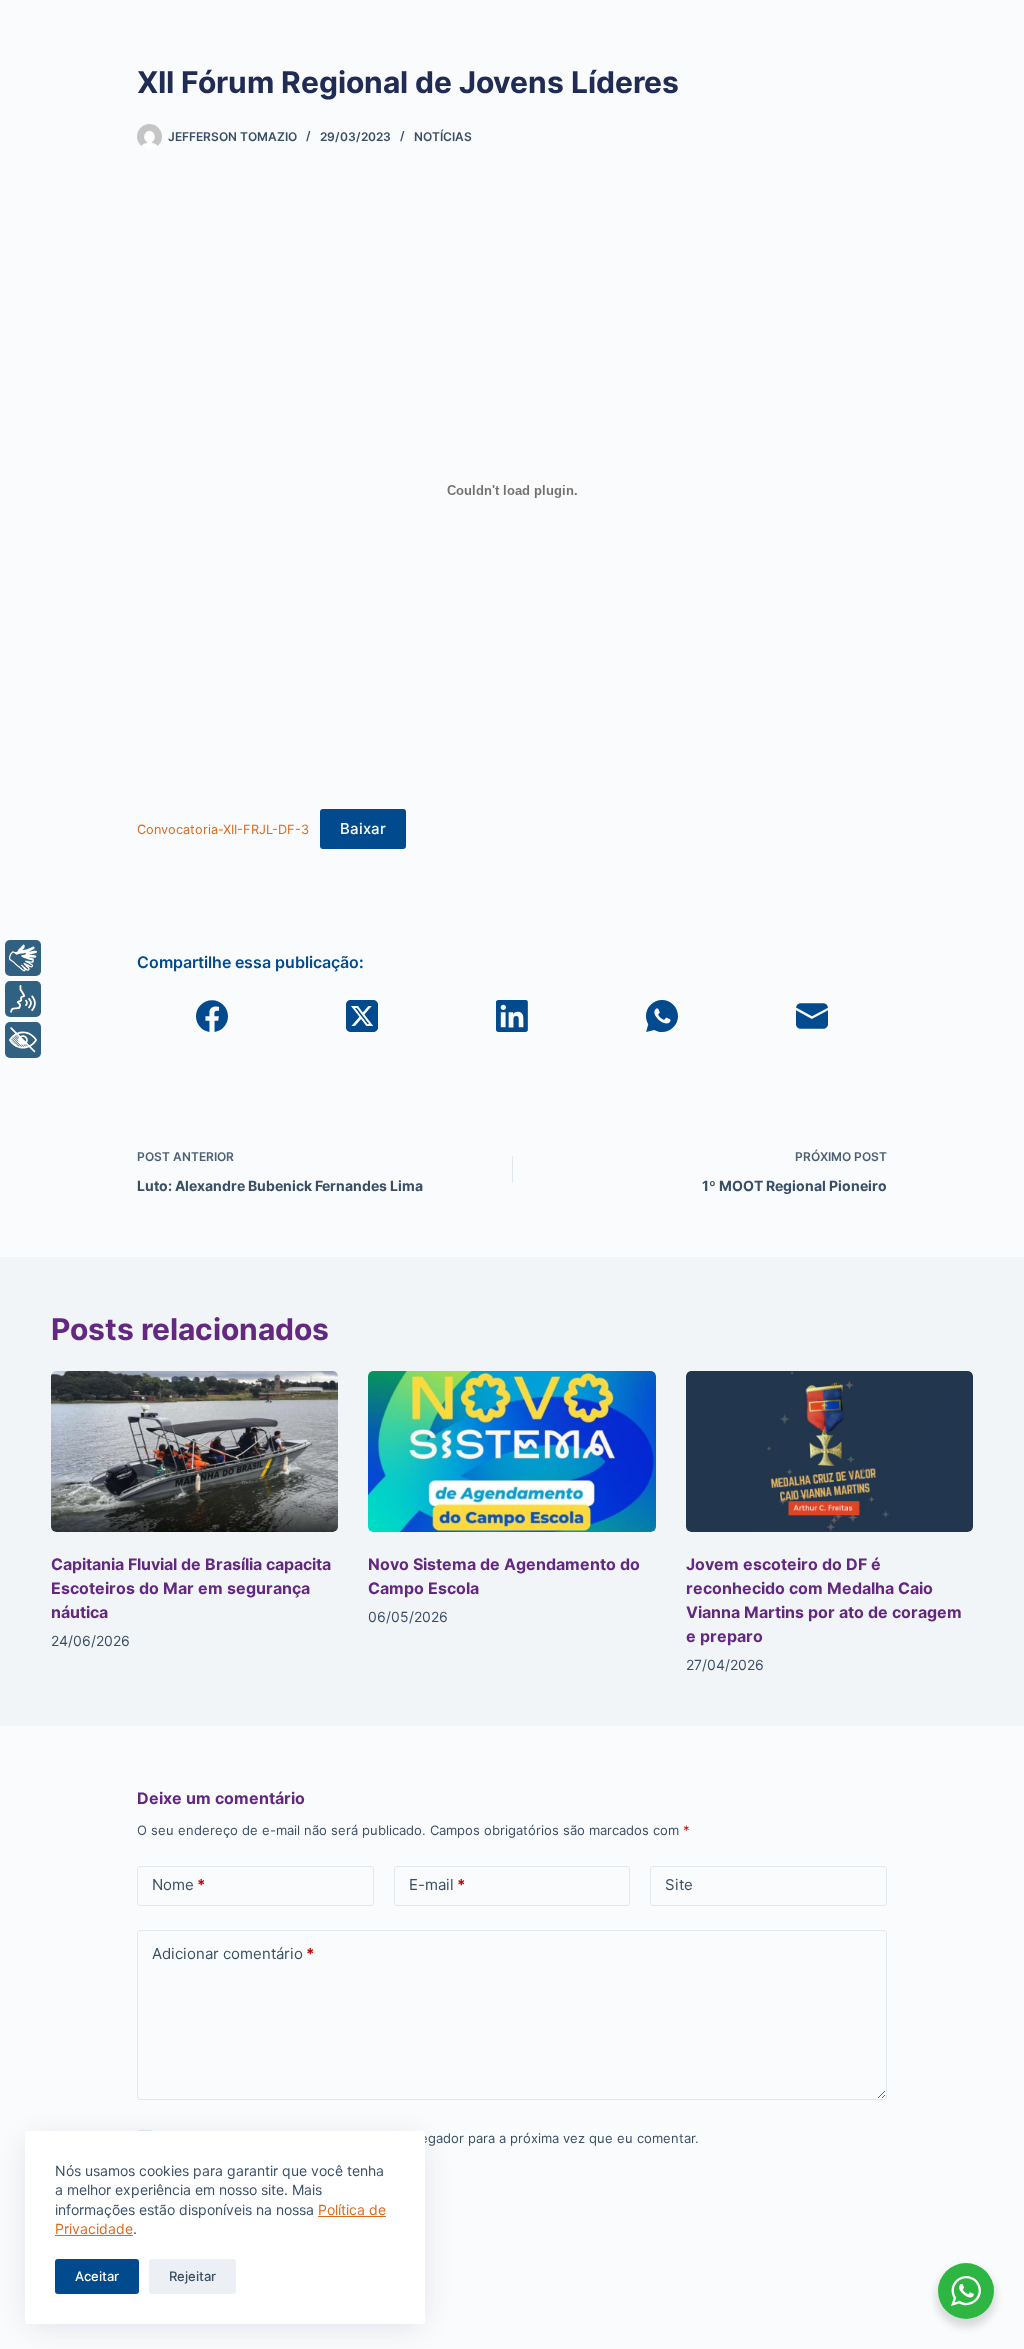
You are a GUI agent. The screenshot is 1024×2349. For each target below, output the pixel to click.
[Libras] (23, 958)
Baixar (363, 828)
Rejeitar (192, 2276)
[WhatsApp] (662, 1016)
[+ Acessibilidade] (23, 1040)
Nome (178, 1884)
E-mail (437, 1884)
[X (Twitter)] (362, 1016)
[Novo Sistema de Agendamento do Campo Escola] (511, 1452)
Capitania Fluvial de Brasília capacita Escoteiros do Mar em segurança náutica (191, 1588)
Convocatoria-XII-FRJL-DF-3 (223, 829)
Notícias (443, 136)
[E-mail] (812, 1016)
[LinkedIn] (512, 1016)
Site (679, 1884)
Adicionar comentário (233, 1953)
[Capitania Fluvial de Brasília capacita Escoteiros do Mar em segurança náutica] (194, 1452)
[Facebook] (212, 1016)
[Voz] (23, 999)
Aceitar (97, 2276)
